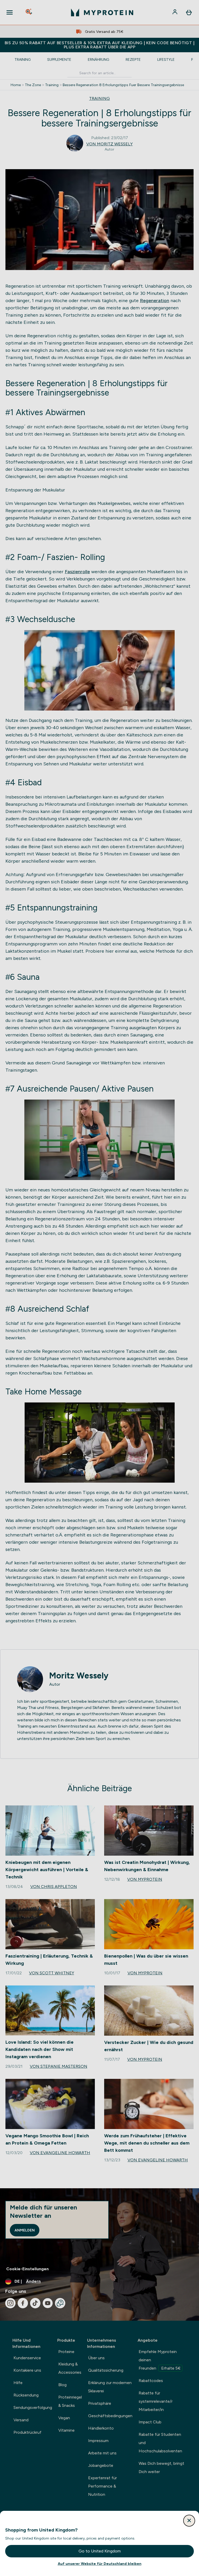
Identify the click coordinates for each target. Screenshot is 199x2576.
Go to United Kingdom (100, 2551)
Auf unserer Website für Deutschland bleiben (100, 2564)
